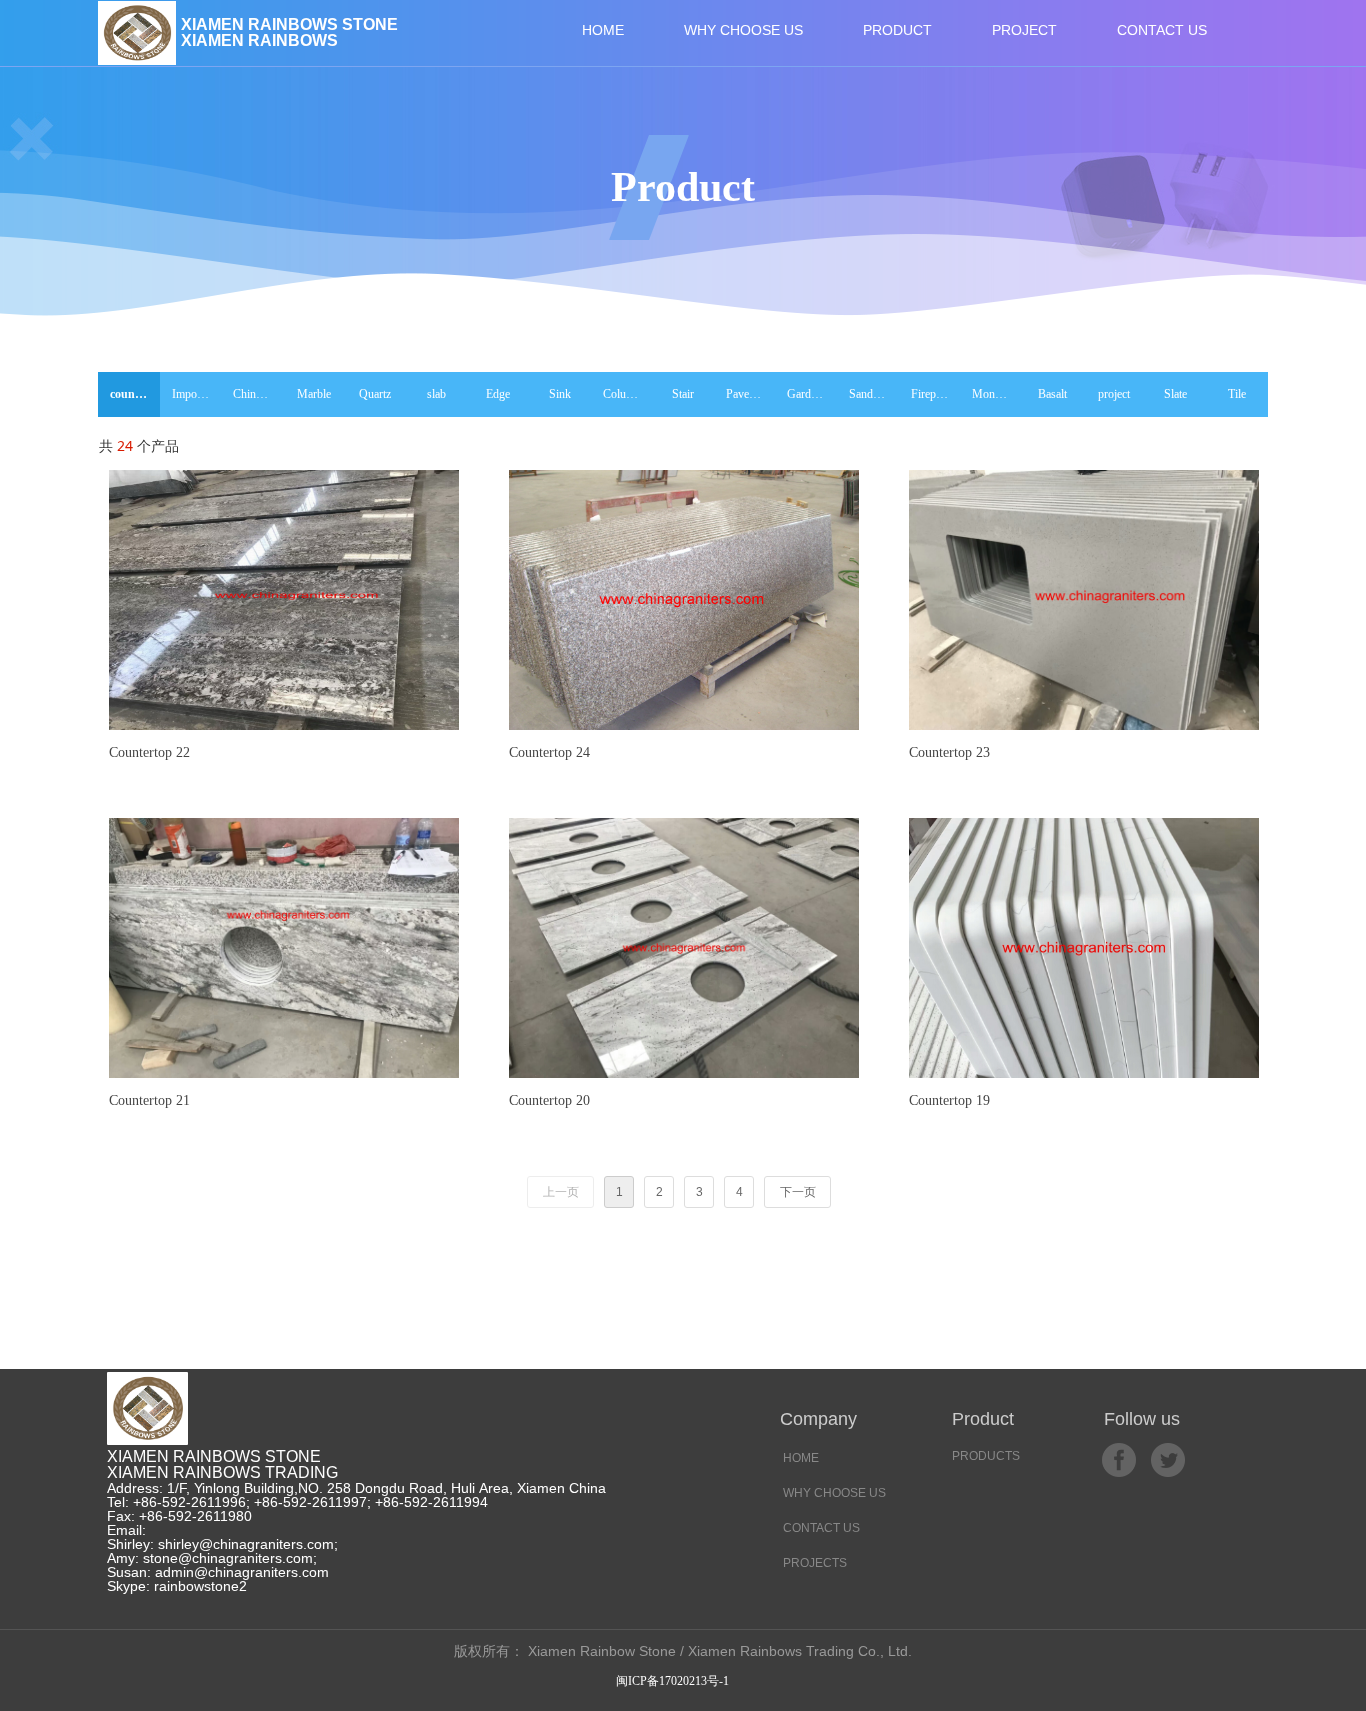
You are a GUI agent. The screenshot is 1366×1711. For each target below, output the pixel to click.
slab (436, 394)
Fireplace (932, 394)
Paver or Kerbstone (751, 394)
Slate (1175, 394)
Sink (560, 394)
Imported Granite (197, 394)
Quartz (375, 394)
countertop (135, 394)
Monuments (997, 394)
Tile (1237, 394)
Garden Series (812, 394)
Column (622, 394)
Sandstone (873, 394)
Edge (498, 394)
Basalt (1052, 394)
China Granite (258, 394)
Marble (314, 394)
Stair (683, 394)
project (1114, 394)
